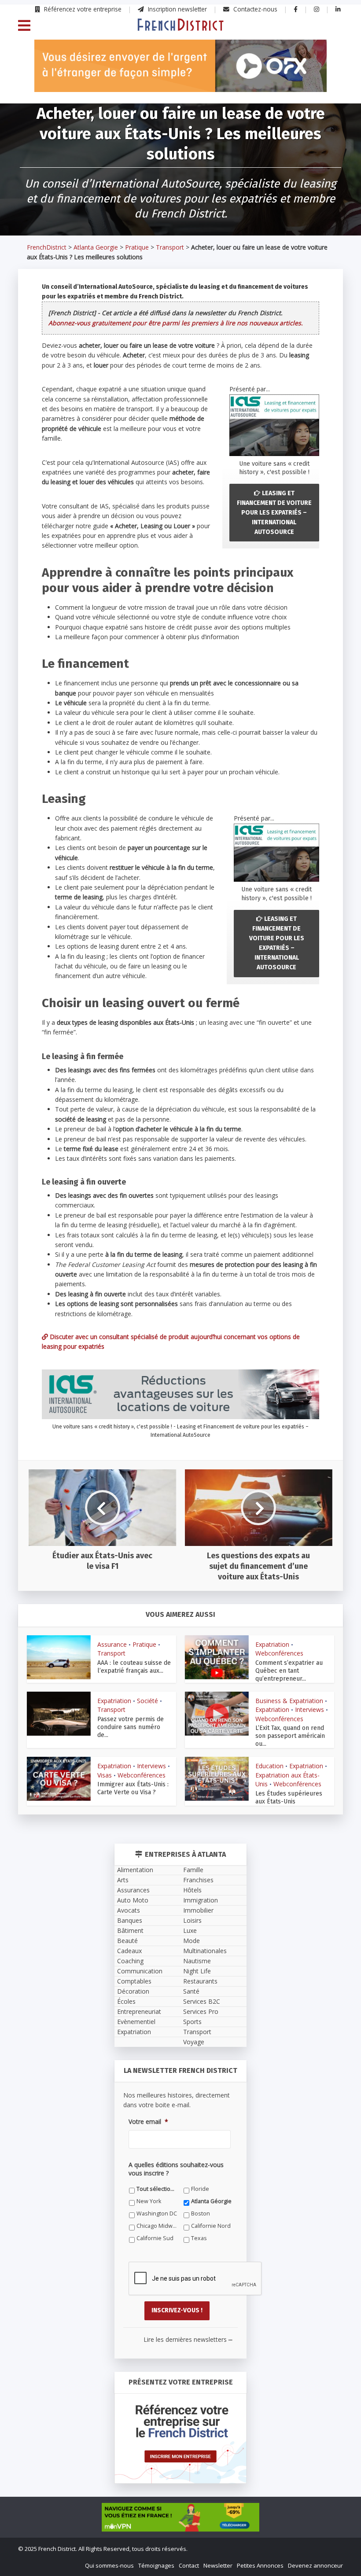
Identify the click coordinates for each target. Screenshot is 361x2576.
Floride (200, 2189)
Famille (193, 1870)
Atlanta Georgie (96, 247)
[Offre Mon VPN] (180, 2517)
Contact (189, 2565)
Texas (199, 2238)
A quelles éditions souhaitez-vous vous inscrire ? (176, 2169)
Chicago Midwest (157, 2226)
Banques (130, 1920)
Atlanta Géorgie (211, 2201)
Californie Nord (211, 2226)
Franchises (198, 1880)
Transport (170, 247)
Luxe (190, 1930)
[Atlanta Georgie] (180, 24)
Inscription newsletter (177, 9)
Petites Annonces (260, 2565)
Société (147, 1701)
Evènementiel (136, 2022)
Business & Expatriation (289, 1701)
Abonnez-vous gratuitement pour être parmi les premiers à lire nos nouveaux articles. (176, 323)
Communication (140, 1971)
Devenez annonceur (315, 2565)
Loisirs (192, 1920)
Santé (191, 1991)
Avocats (129, 1910)
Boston (201, 2214)
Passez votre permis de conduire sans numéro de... (131, 1727)
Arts (123, 1880)
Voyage (194, 2042)
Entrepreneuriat (139, 2011)
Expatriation (272, 1644)
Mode (192, 1941)
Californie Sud (155, 2238)
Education (269, 1766)
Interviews (309, 1709)
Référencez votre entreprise (82, 9)
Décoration (133, 1991)
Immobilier (198, 1910)
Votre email (148, 2122)
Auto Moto (133, 1900)
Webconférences (279, 1653)
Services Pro (201, 2011)
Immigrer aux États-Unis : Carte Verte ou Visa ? (133, 1788)
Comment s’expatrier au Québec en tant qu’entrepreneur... (289, 1671)
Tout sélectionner (157, 2189)
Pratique (137, 247)
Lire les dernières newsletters (188, 2339)
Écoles (126, 2001)
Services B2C (202, 2001)
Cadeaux (129, 1951)
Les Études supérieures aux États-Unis (289, 1798)
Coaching (130, 1961)
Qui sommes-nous (109, 2565)
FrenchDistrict (47, 247)
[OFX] (180, 66)
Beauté (127, 1941)
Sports (192, 2022)
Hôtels (192, 1890)
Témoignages (156, 2565)
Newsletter (218, 2565)
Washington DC (157, 2214)
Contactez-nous (254, 9)
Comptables (134, 1981)
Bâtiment (130, 1930)
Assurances (133, 1890)
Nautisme (197, 1961)
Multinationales (205, 1951)
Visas (105, 1775)
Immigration (201, 1900)
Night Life (197, 1971)
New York (149, 2201)
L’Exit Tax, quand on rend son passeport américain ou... (290, 1736)
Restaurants (200, 1981)
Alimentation (135, 1870)
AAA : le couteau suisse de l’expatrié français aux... (134, 1667)
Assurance (112, 1644)
